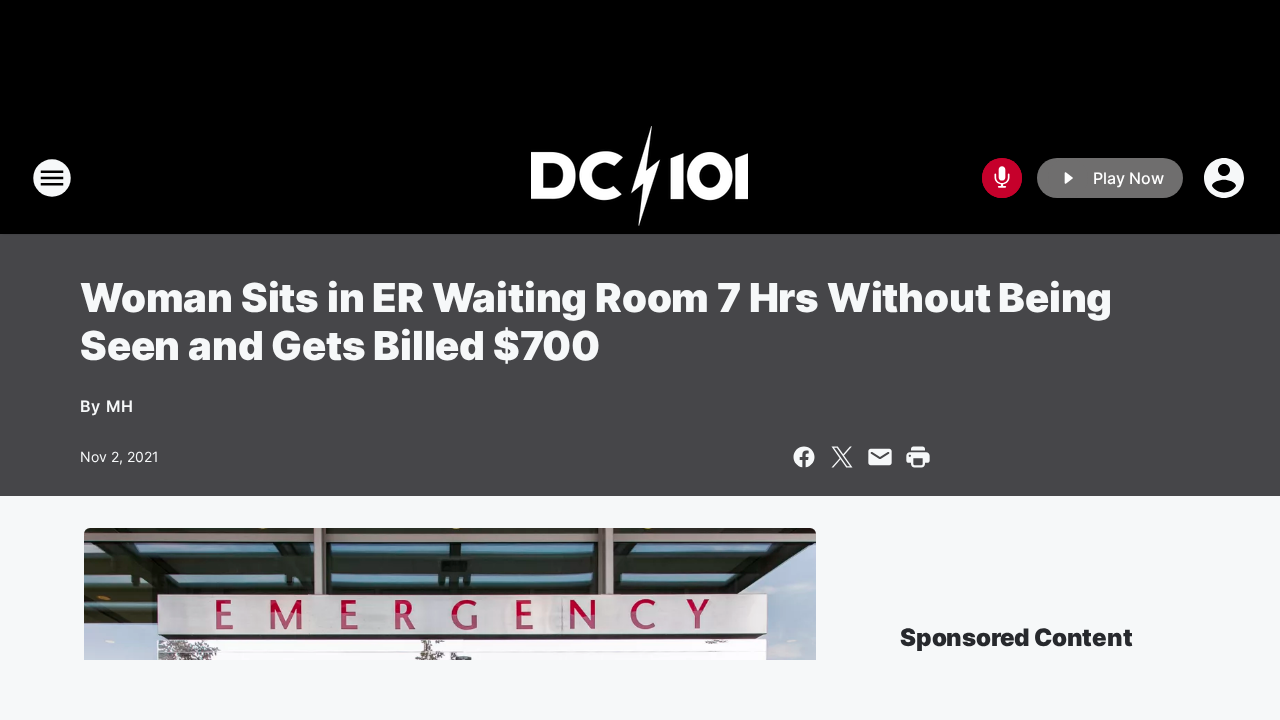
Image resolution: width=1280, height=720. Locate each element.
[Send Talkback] (1002, 178)
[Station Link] (640, 178)
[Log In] (1226, 178)
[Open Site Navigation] (52, 178)
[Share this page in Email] (880, 457)
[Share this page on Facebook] (804, 457)
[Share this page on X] (842, 457)
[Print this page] (918, 457)
